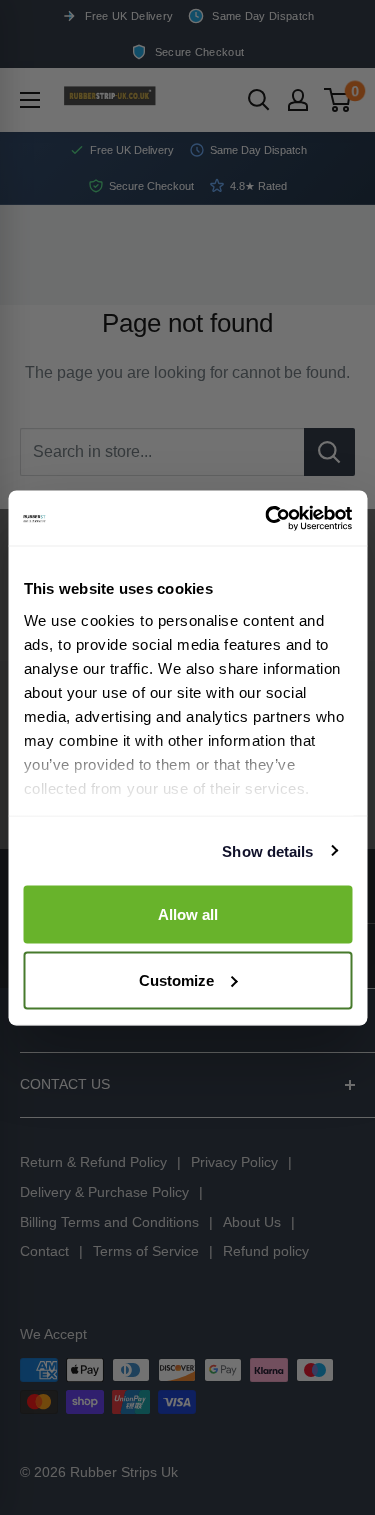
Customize (176, 979)
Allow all (188, 914)
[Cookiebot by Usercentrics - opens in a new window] (267, 518)
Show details (267, 850)
